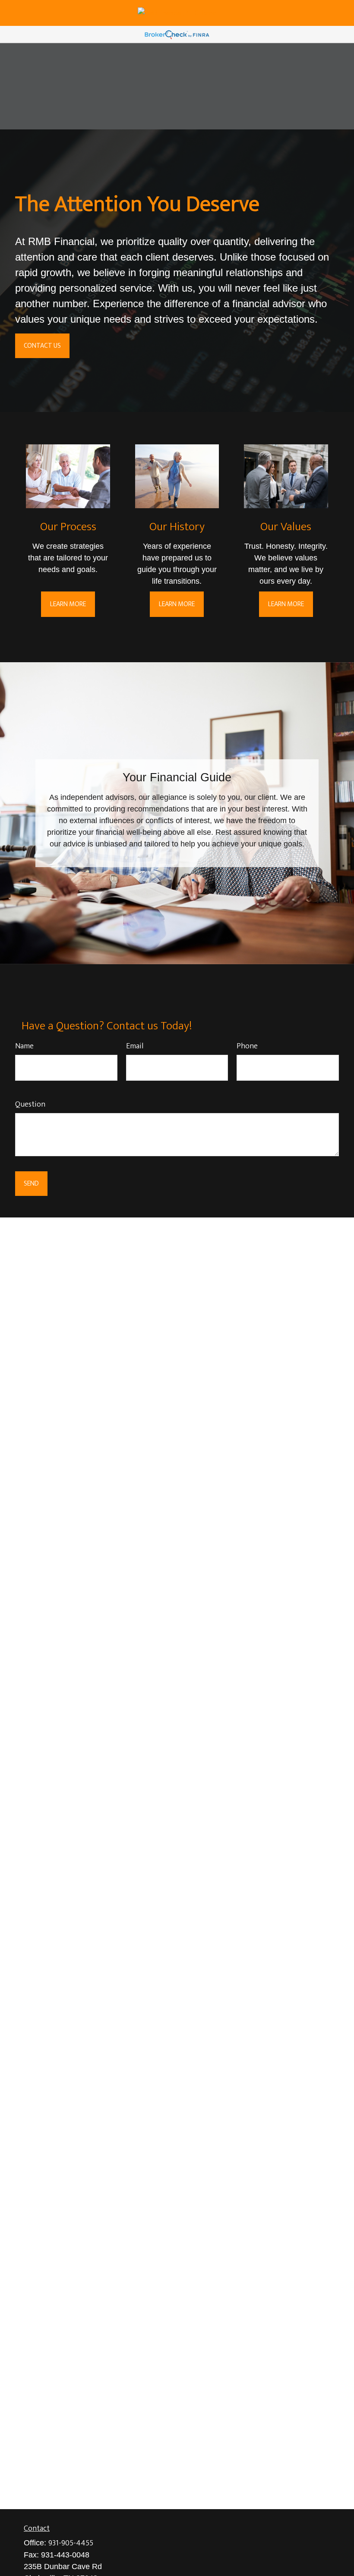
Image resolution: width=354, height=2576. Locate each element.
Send (31, 1184)
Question (30, 1104)
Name (24, 1046)
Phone (247, 1046)
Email (135, 1046)
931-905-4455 (71, 2543)
